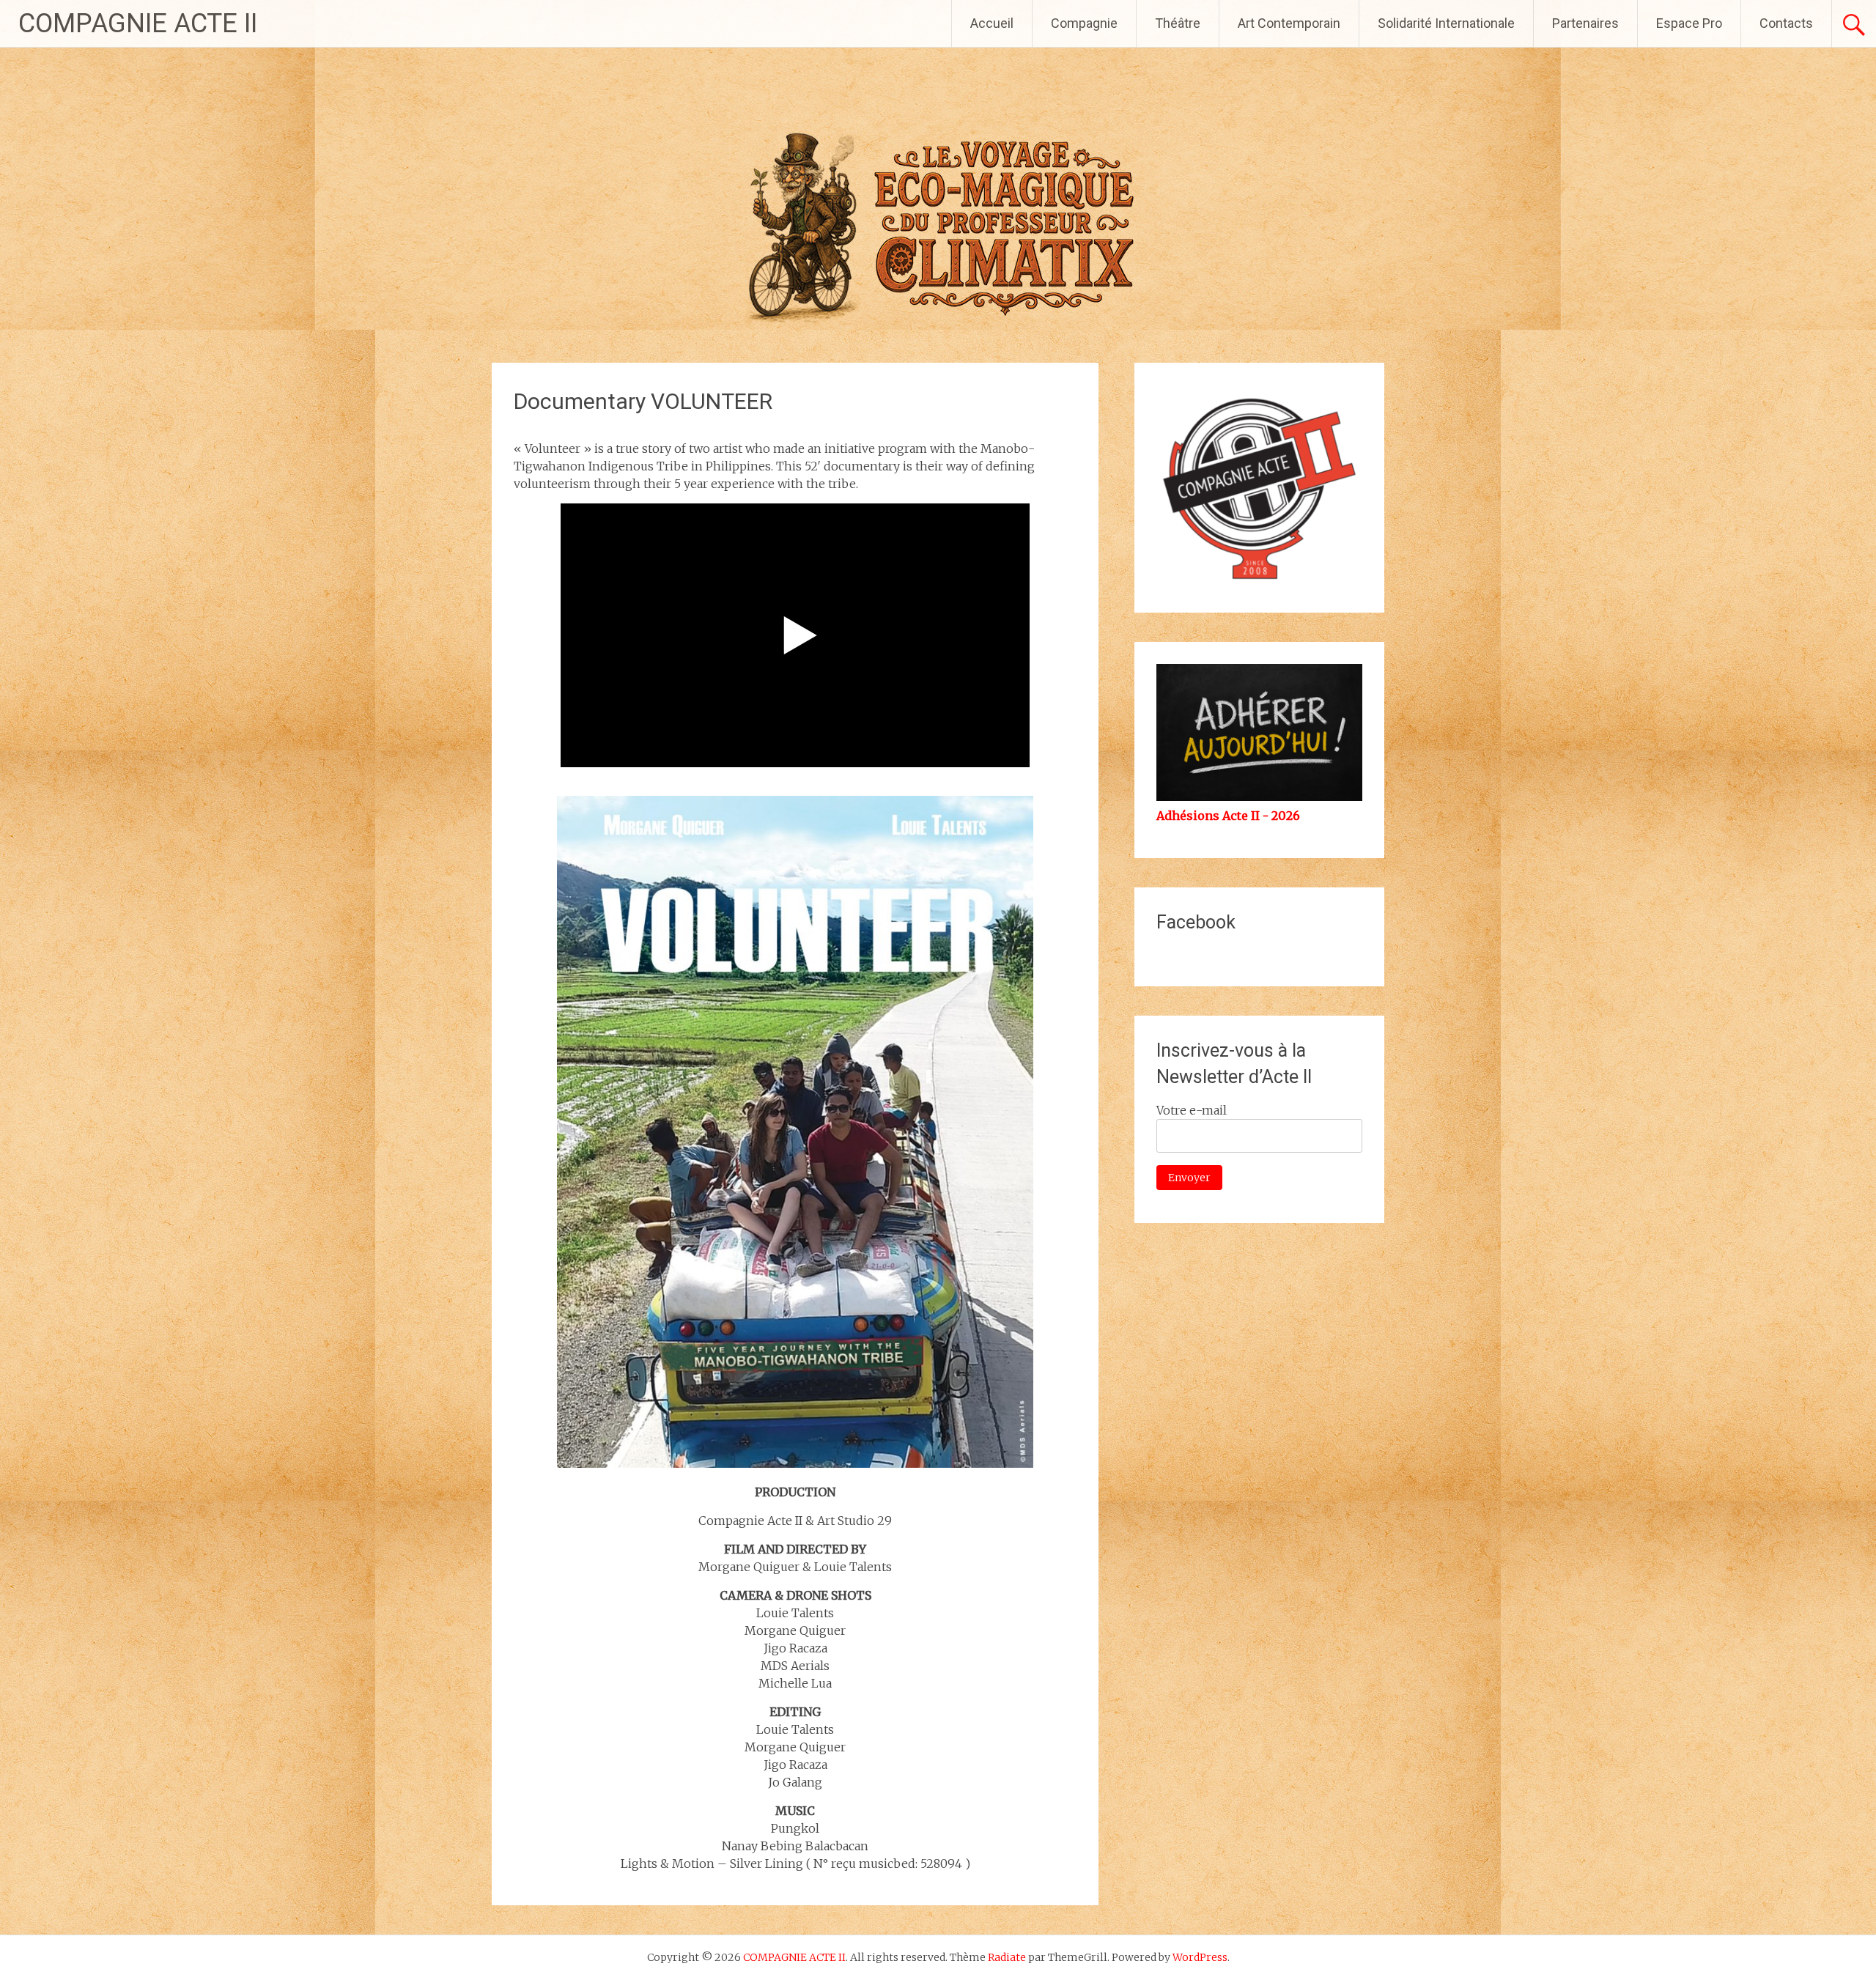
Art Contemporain (1289, 23)
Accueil (992, 23)
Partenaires (1585, 23)
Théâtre (1178, 23)
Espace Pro (1689, 23)
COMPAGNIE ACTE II (138, 23)
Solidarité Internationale (1446, 23)
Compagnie (1084, 23)
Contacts (1786, 23)
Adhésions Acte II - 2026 (1228, 816)
